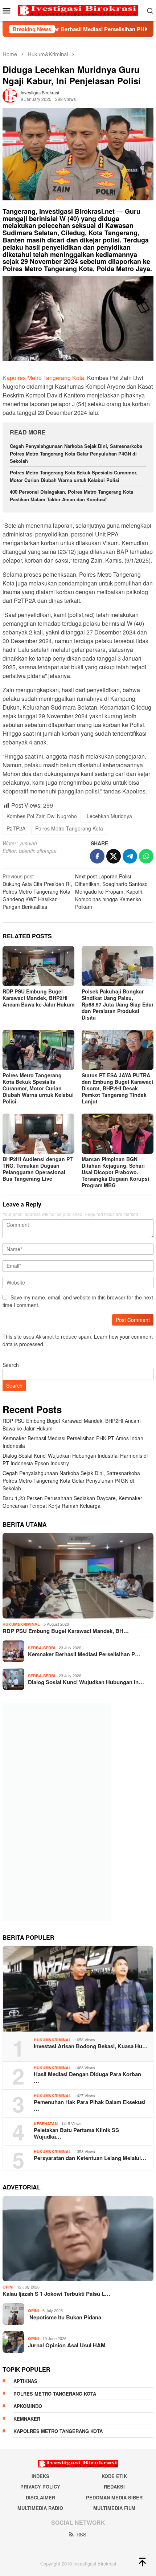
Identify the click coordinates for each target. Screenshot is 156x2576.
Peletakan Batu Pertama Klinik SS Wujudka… (76, 2133)
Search (11, 1365)
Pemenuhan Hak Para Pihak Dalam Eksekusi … (90, 2105)
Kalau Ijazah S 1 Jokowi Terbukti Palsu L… (56, 2294)
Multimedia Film (114, 2508)
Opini (8, 2287)
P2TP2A (16, 828)
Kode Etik (114, 2476)
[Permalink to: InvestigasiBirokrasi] (10, 95)
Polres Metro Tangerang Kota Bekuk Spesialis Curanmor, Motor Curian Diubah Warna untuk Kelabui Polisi (74, 476)
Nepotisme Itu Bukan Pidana (65, 2317)
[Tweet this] (114, 856)
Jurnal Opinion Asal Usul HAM (67, 2345)
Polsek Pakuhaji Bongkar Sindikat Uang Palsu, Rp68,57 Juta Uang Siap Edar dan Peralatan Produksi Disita (118, 1004)
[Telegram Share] (130, 856)
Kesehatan (46, 2124)
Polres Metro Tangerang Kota (69, 828)
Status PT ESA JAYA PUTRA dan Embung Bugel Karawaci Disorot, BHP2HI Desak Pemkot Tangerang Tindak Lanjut (117, 1088)
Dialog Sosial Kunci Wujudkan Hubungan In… (86, 1682)
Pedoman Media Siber (114, 2497)
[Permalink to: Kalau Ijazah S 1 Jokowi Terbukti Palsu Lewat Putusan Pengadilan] (78, 2239)
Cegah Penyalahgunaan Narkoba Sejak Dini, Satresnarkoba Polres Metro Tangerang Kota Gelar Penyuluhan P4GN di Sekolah (76, 454)
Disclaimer (40, 2497)
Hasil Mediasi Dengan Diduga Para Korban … (87, 2077)
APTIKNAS (25, 2381)
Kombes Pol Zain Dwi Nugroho (42, 816)
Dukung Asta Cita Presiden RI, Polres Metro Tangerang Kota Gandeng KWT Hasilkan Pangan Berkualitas (37, 891)
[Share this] (97, 856)
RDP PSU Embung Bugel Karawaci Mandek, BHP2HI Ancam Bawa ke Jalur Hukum (38, 998)
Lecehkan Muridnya (109, 816)
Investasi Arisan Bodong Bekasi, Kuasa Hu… (91, 2046)
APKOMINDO (28, 2406)
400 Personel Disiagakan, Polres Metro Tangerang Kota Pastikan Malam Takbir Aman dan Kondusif (71, 495)
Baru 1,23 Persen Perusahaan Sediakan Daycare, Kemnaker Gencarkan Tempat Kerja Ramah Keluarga (72, 1502)
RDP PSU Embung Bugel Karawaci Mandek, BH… (66, 1631)
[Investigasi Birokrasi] (78, 10)
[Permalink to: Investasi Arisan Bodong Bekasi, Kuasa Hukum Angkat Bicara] (78, 1989)
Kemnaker (27, 2419)
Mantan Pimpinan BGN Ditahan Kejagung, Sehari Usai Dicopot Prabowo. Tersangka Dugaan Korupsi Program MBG (115, 1172)
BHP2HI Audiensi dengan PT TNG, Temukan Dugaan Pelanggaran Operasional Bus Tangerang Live (38, 1169)
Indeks (40, 2476)
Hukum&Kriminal (21, 1624)
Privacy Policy (40, 2487)
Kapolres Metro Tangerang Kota (43, 378)
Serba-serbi (42, 1648)
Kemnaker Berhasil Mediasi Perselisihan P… (84, 1654)
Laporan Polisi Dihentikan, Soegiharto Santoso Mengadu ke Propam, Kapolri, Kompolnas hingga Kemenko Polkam (111, 891)
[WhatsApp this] (146, 856)
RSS (81, 2534)
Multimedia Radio (40, 2508)
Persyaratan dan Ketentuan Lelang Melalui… (90, 2158)
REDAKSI (114, 2487)
